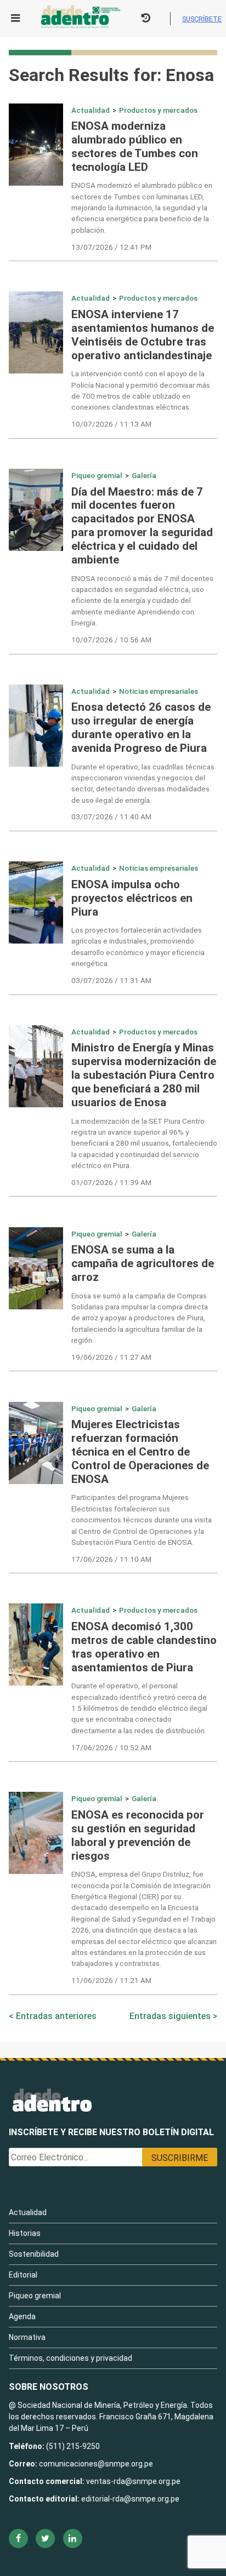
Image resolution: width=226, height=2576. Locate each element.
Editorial (23, 2275)
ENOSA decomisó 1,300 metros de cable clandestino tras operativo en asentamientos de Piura (144, 1647)
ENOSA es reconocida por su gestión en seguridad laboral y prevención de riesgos (138, 1835)
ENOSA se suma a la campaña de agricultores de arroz (143, 1263)
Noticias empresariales (159, 691)
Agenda (22, 2316)
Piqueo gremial (97, 475)
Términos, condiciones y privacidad (70, 2358)
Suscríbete (202, 19)
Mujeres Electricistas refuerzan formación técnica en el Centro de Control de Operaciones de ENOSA (140, 1452)
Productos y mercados (158, 110)
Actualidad (91, 110)
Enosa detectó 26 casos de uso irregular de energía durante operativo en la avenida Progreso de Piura (141, 728)
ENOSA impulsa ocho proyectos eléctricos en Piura (132, 898)
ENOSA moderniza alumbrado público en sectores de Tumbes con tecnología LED (135, 146)
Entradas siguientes (170, 2016)
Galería (144, 475)
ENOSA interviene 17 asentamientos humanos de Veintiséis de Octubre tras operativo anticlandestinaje (143, 335)
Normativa (27, 2337)
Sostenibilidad (34, 2254)
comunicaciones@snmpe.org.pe (97, 2464)
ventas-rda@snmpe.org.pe (133, 2481)
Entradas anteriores (56, 2016)
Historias (25, 2233)
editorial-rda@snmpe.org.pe (130, 2499)
